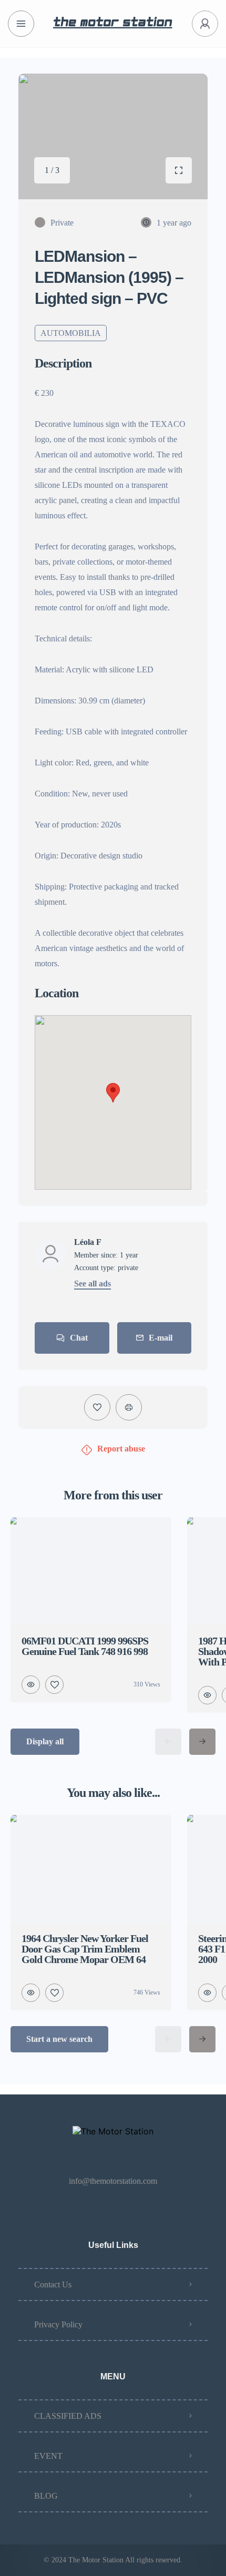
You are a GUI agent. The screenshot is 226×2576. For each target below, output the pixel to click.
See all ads (93, 1284)
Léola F (88, 1242)
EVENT (48, 2456)
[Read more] (57, 396)
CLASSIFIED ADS (68, 2416)
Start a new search (59, 2039)
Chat (79, 1338)
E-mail (161, 1338)
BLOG (46, 2496)
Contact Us (53, 2284)
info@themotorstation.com (113, 2181)
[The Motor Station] (113, 24)
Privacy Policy (58, 2324)
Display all (45, 1741)
